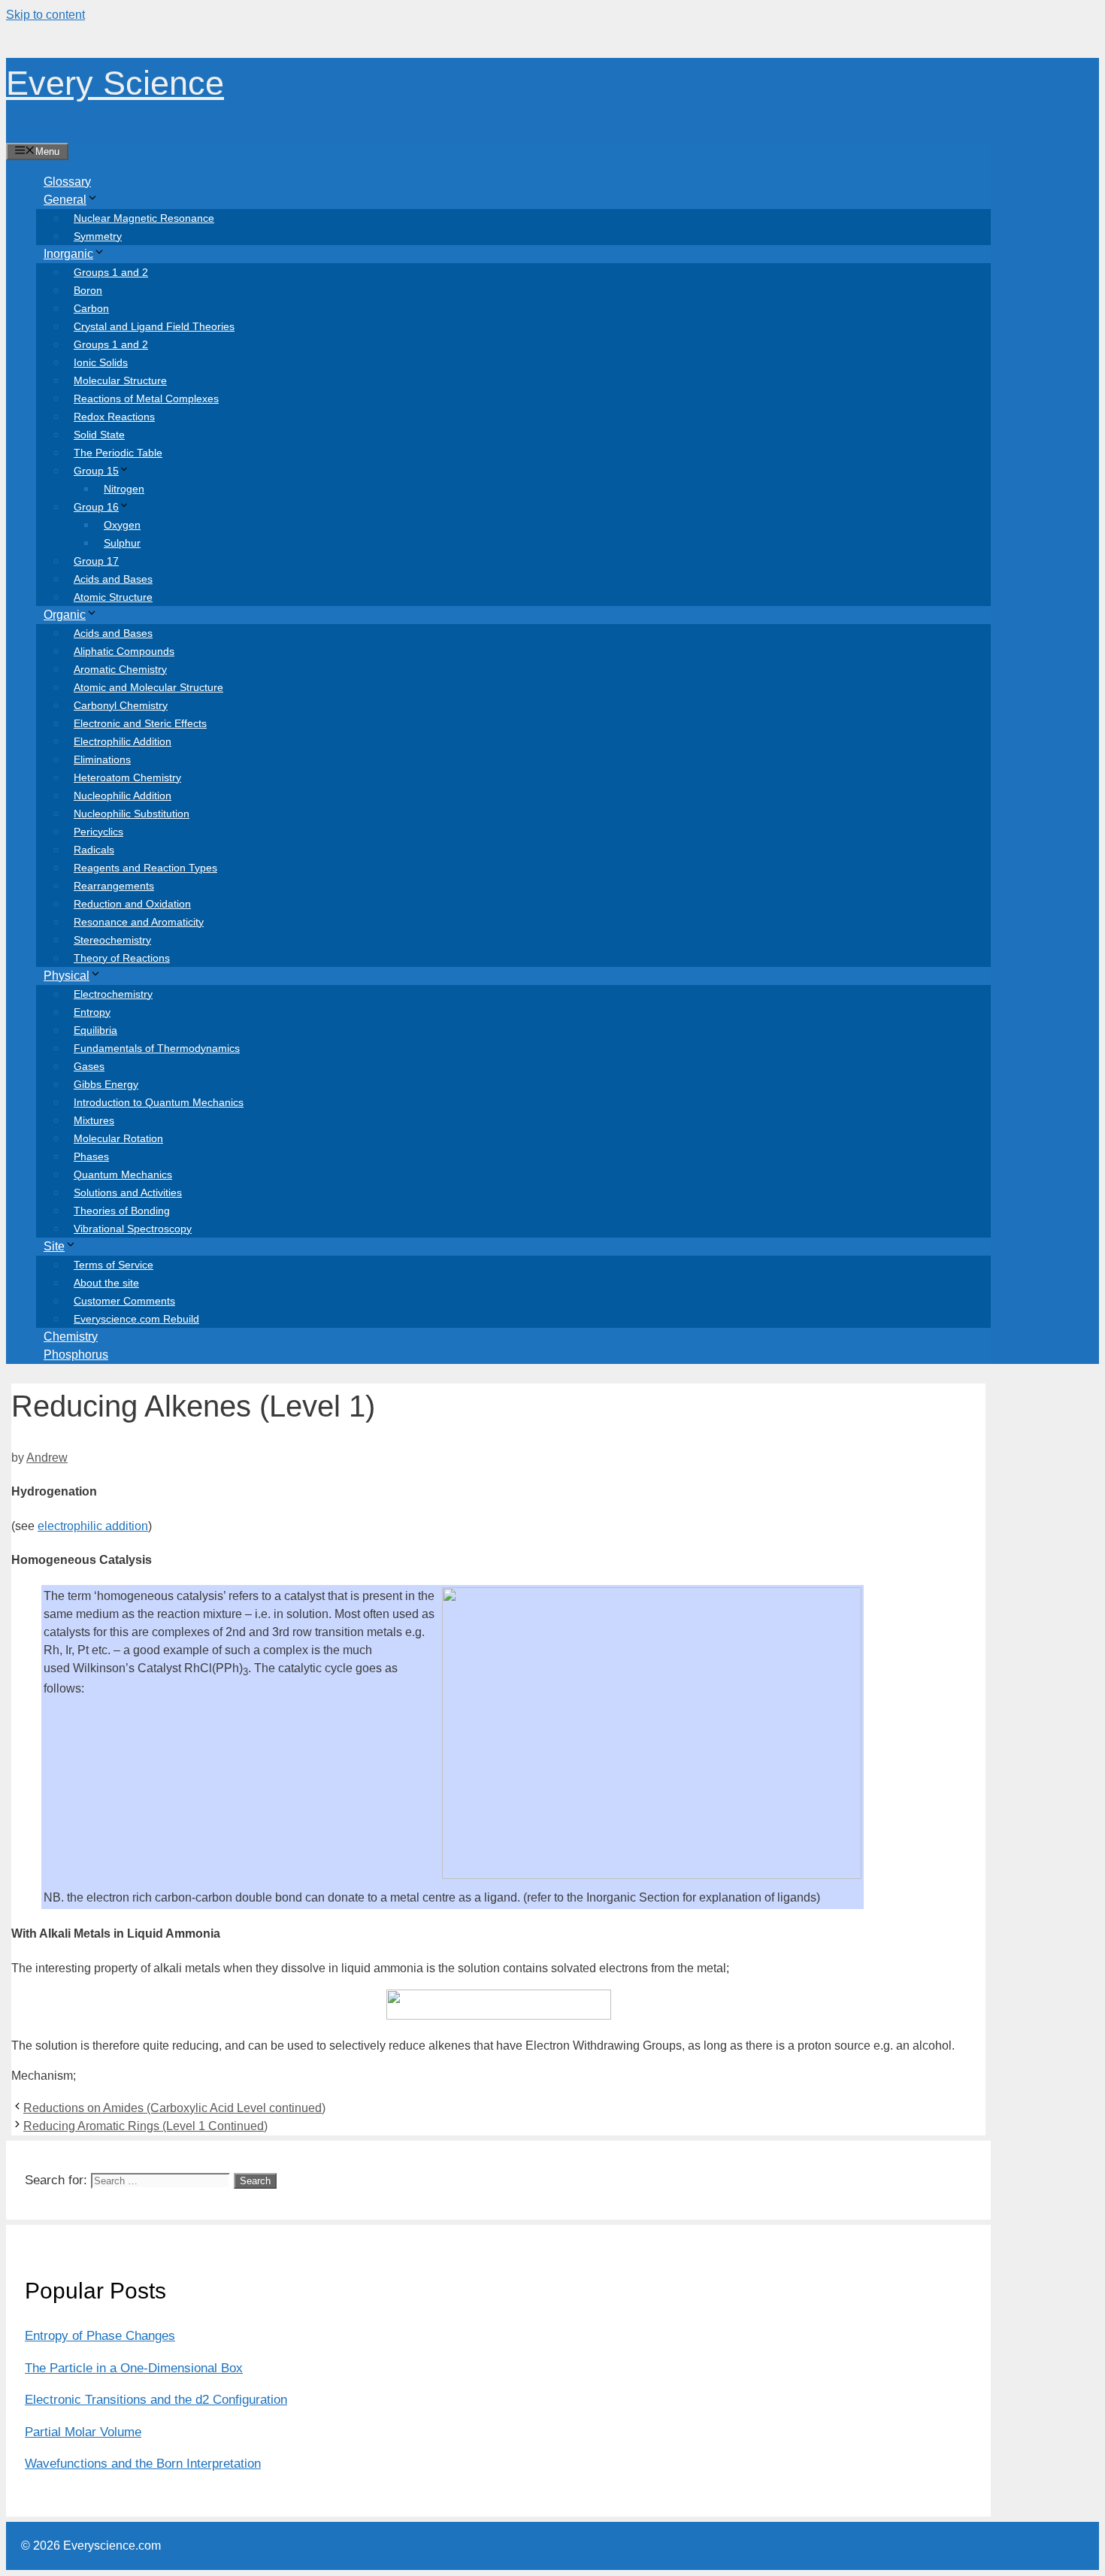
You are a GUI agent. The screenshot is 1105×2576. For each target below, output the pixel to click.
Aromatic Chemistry (120, 669)
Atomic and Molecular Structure (148, 687)
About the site (106, 1283)
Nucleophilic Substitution (132, 814)
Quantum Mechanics (123, 1174)
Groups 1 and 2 (111, 272)
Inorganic (68, 254)
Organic (65, 615)
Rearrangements (114, 886)
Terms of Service (114, 1265)
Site (54, 1246)
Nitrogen (124, 489)
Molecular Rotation (118, 1138)
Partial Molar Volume (83, 2432)
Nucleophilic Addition (123, 796)
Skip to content (45, 15)
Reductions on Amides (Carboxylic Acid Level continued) (174, 2108)
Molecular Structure (120, 380)
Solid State (99, 435)
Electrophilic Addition (123, 741)
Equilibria (95, 1030)
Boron (88, 290)
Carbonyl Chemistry (121, 705)
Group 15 (96, 471)
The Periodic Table (118, 453)
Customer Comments (124, 1301)
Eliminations (102, 759)
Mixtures (94, 1120)
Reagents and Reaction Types (145, 868)
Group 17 (96, 561)
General (65, 200)
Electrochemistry (113, 994)
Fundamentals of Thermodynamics (157, 1048)
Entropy (92, 1012)
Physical (67, 976)
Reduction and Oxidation (132, 904)
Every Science (115, 83)
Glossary (67, 182)
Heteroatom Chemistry (127, 777)
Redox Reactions (114, 417)
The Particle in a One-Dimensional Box (134, 2368)
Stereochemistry (112, 940)
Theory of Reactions (122, 958)
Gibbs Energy (106, 1084)
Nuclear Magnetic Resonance (144, 218)
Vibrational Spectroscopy (133, 1229)
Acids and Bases (113, 579)
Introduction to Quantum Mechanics (159, 1102)
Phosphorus (76, 1355)
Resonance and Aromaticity (139, 922)
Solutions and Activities (128, 1193)
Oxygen (122, 525)
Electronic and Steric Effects (140, 723)
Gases (89, 1066)
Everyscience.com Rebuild (136, 1319)
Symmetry (98, 236)
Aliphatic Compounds (124, 651)
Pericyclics (98, 832)
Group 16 (96, 507)
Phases (91, 1156)
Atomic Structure (113, 597)
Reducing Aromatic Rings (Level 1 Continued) (145, 2126)
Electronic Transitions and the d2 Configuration (156, 2400)
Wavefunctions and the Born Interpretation (143, 2464)
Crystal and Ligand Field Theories (154, 326)
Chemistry (71, 1336)
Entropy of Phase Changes (100, 2336)
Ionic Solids (101, 362)
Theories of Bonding (122, 1211)
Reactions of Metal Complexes (146, 399)
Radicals (94, 850)
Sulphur (122, 543)
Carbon (91, 308)
